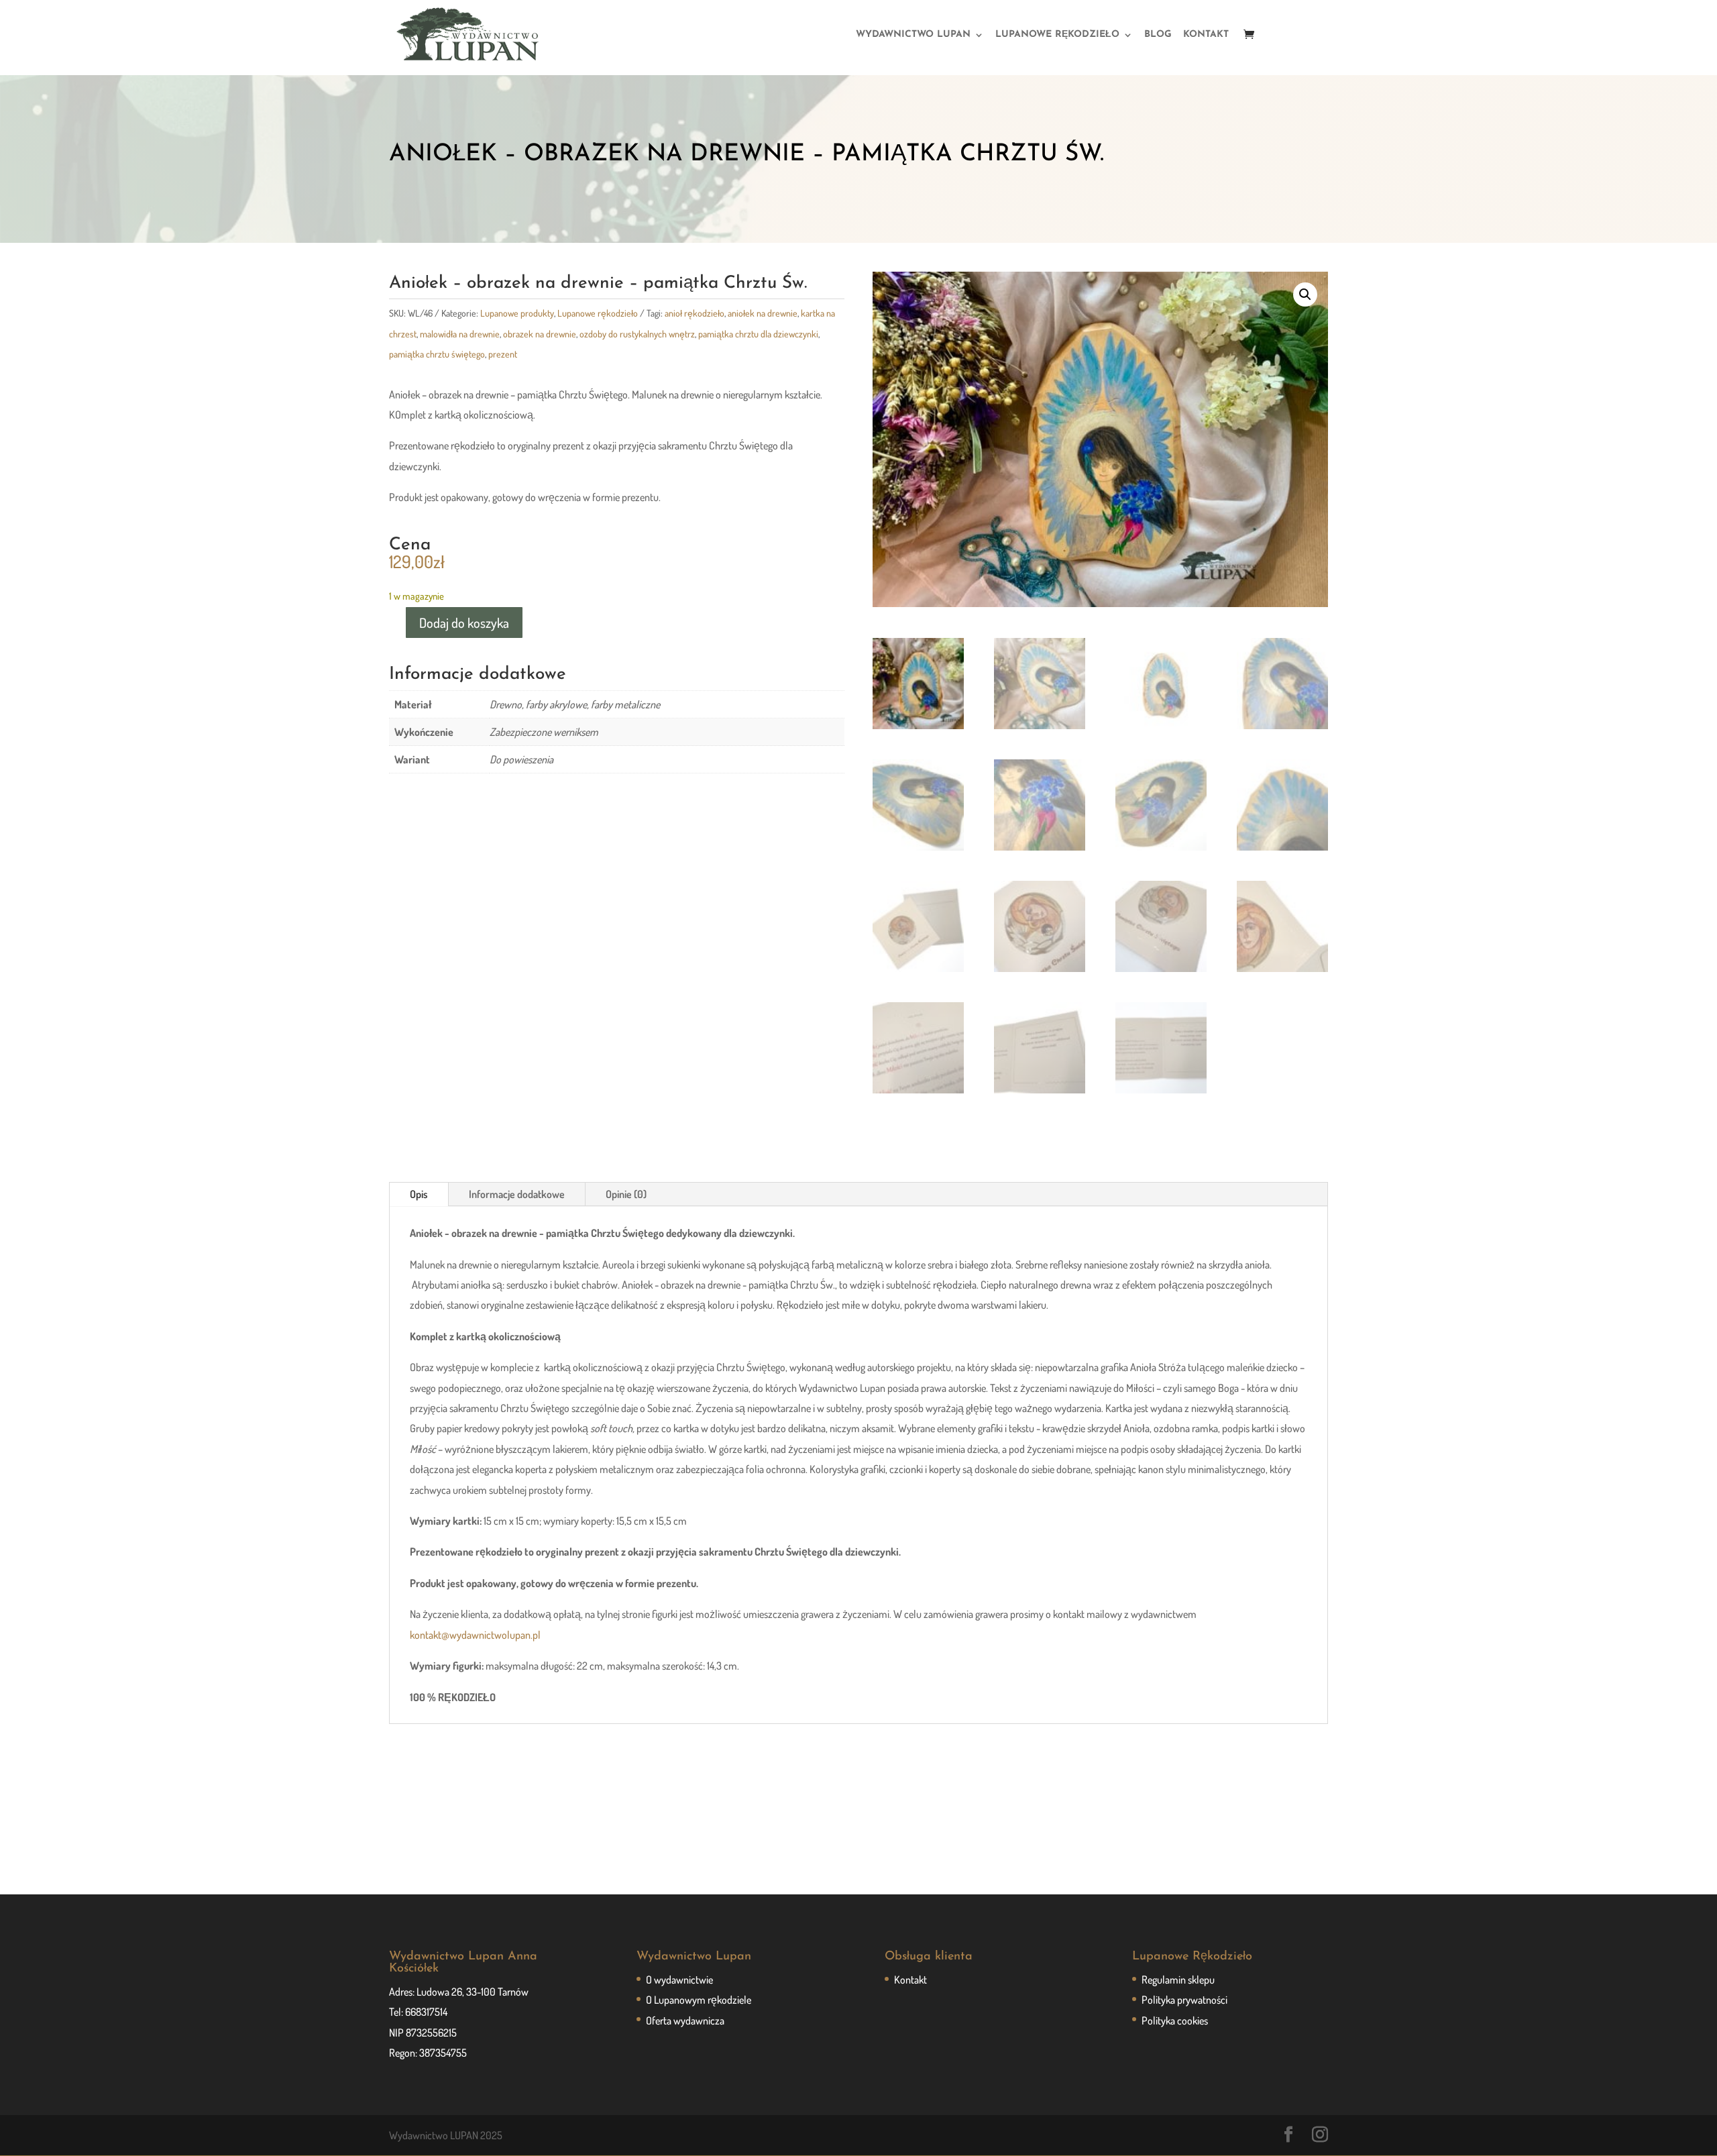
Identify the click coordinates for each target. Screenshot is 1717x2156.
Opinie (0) (626, 1194)
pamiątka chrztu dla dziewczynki (758, 334)
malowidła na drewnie (460, 334)
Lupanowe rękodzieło (598, 313)
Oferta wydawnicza (685, 2020)
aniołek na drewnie (763, 313)
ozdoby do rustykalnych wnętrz (637, 334)
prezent (503, 354)
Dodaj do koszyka (464, 623)
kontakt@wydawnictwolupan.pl (475, 1635)
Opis (419, 1194)
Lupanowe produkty (517, 313)
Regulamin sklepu (1178, 1980)
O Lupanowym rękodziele (699, 2000)
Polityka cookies (1175, 2020)
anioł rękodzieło (695, 313)
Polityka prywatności (1184, 2000)
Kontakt (910, 1980)
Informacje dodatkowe (517, 1194)
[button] (1305, 294)
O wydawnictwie (679, 1980)
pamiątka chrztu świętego (437, 354)
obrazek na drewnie (540, 334)
